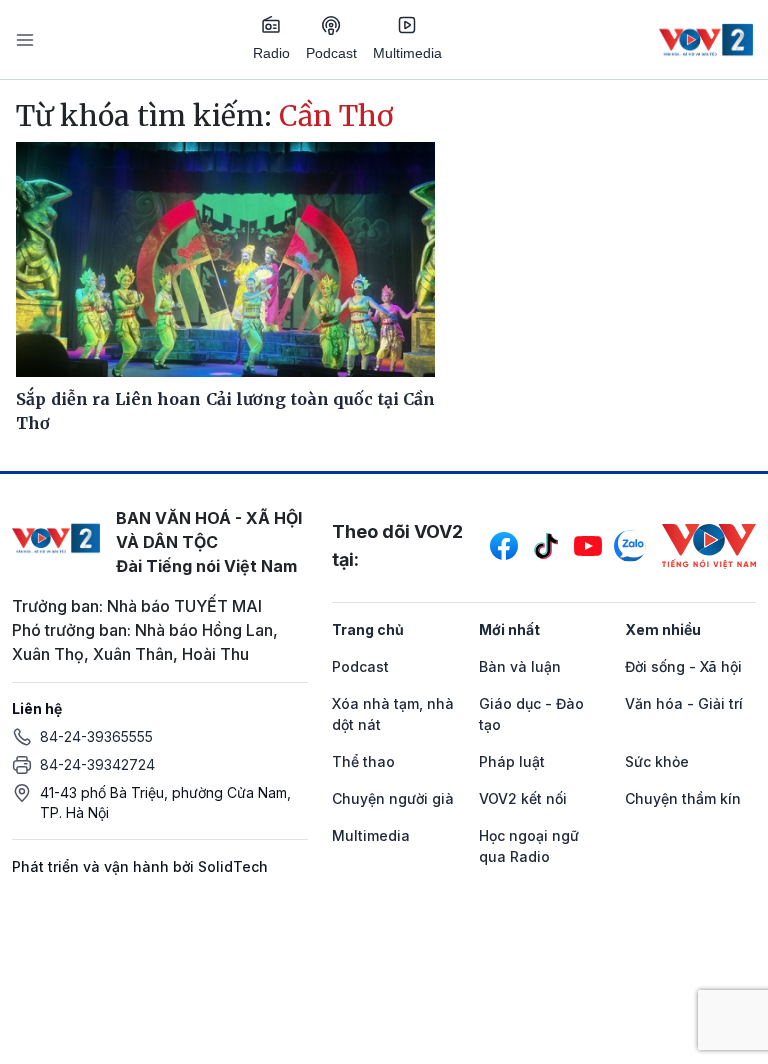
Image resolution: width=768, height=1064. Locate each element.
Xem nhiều (663, 629)
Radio (271, 53)
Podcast (331, 53)
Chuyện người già (393, 798)
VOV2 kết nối (523, 798)
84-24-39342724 (97, 764)
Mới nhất (509, 629)
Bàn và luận (520, 666)
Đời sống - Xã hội (683, 666)
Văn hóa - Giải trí (684, 703)
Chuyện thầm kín (683, 798)
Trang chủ (368, 629)
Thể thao (363, 761)
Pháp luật (512, 761)
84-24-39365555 (96, 736)
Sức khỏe (657, 761)
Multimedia (407, 53)
